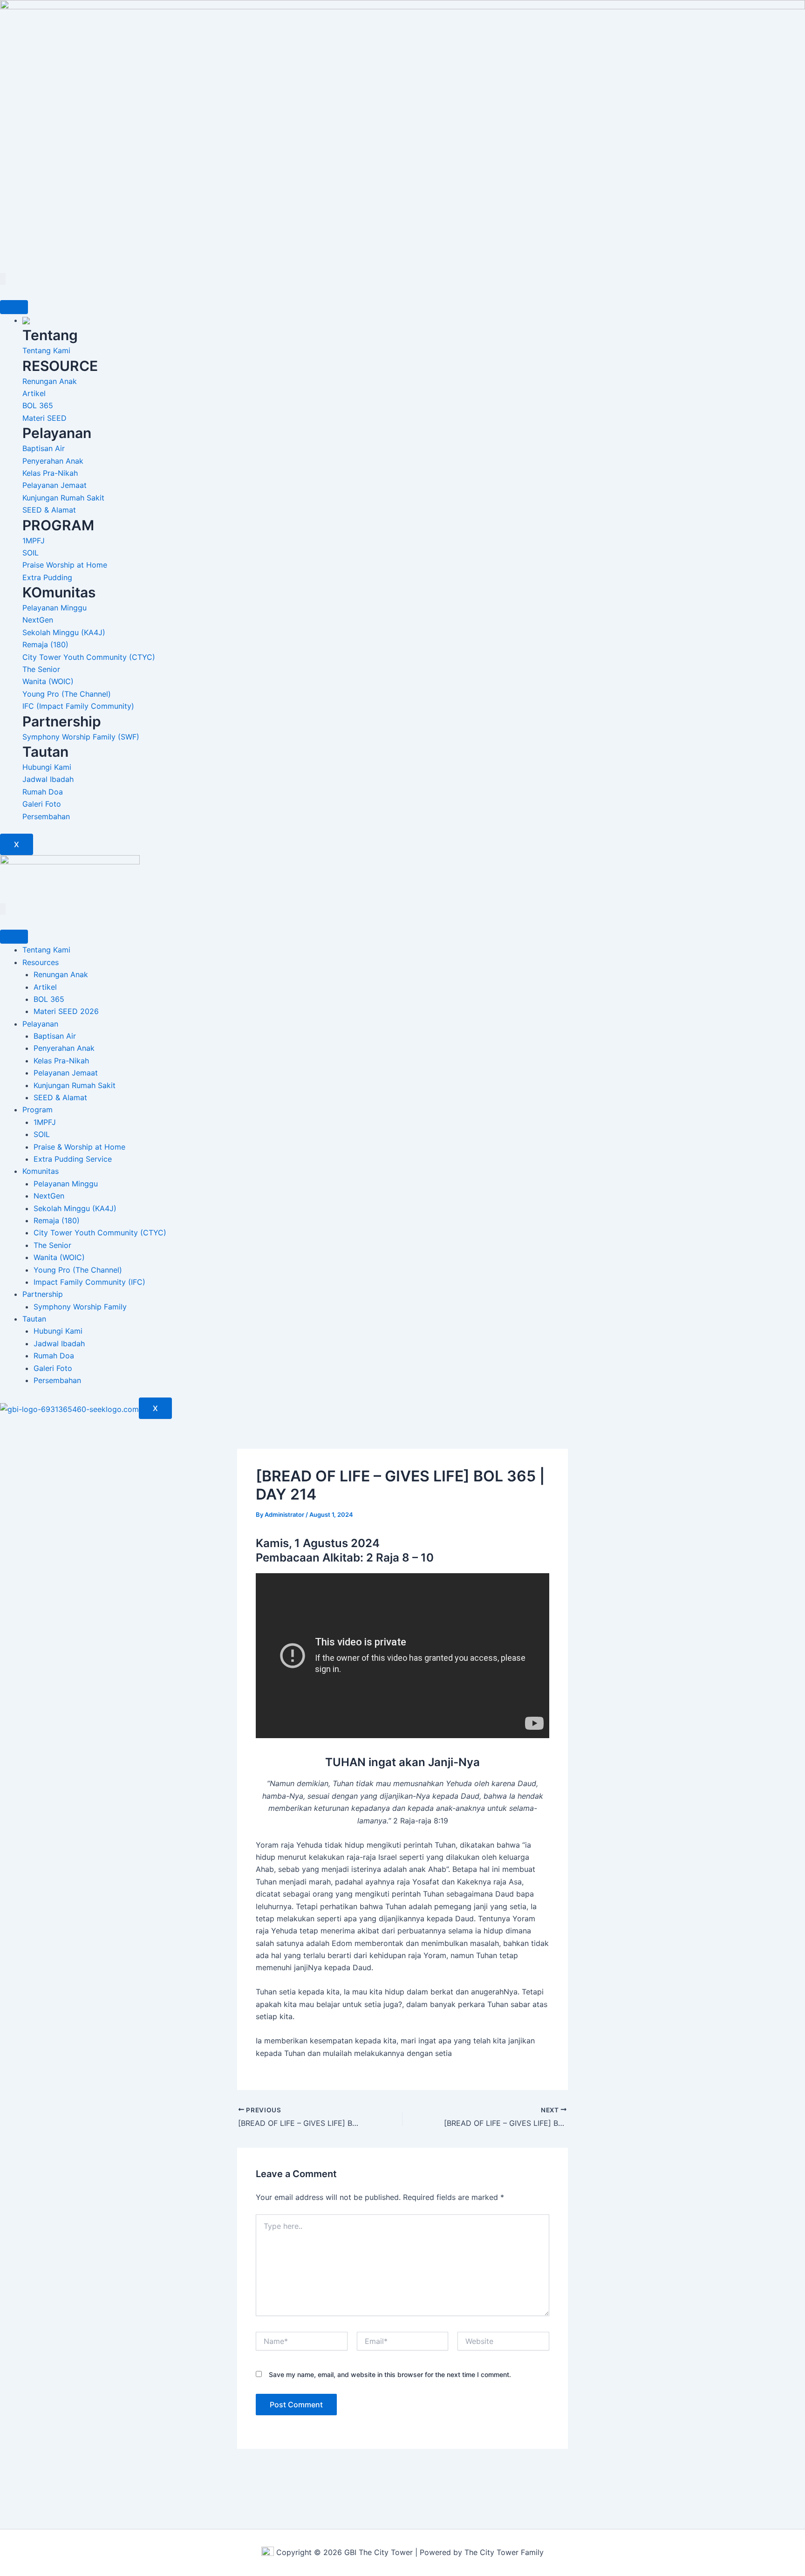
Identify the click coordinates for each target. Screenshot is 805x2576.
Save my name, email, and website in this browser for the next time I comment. (390, 2374)
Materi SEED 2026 (66, 1011)
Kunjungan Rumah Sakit (75, 1085)
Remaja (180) (57, 1220)
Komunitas (41, 1171)
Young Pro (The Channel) (78, 1270)
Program (38, 1110)
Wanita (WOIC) (59, 1257)
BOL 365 (49, 999)
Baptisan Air (55, 1036)
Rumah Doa (54, 1356)
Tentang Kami (46, 950)
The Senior (52, 1245)
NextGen (49, 1196)
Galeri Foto (53, 1368)
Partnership (43, 1294)
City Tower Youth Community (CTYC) (100, 1233)
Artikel (45, 987)
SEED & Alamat (60, 1097)
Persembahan (57, 1380)
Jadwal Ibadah (59, 1343)
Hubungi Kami (58, 1331)
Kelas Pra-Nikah (61, 1061)
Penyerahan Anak (64, 1048)
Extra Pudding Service (73, 1159)
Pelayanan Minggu (66, 1184)
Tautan (34, 1319)
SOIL (42, 1134)
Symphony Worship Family (80, 1307)
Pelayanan (40, 1024)
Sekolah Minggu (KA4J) (75, 1208)
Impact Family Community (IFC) (89, 1282)
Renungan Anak (61, 974)
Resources (41, 962)
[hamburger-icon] (14, 307)
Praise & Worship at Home (79, 1147)
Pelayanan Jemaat (66, 1073)
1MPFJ (45, 1122)
